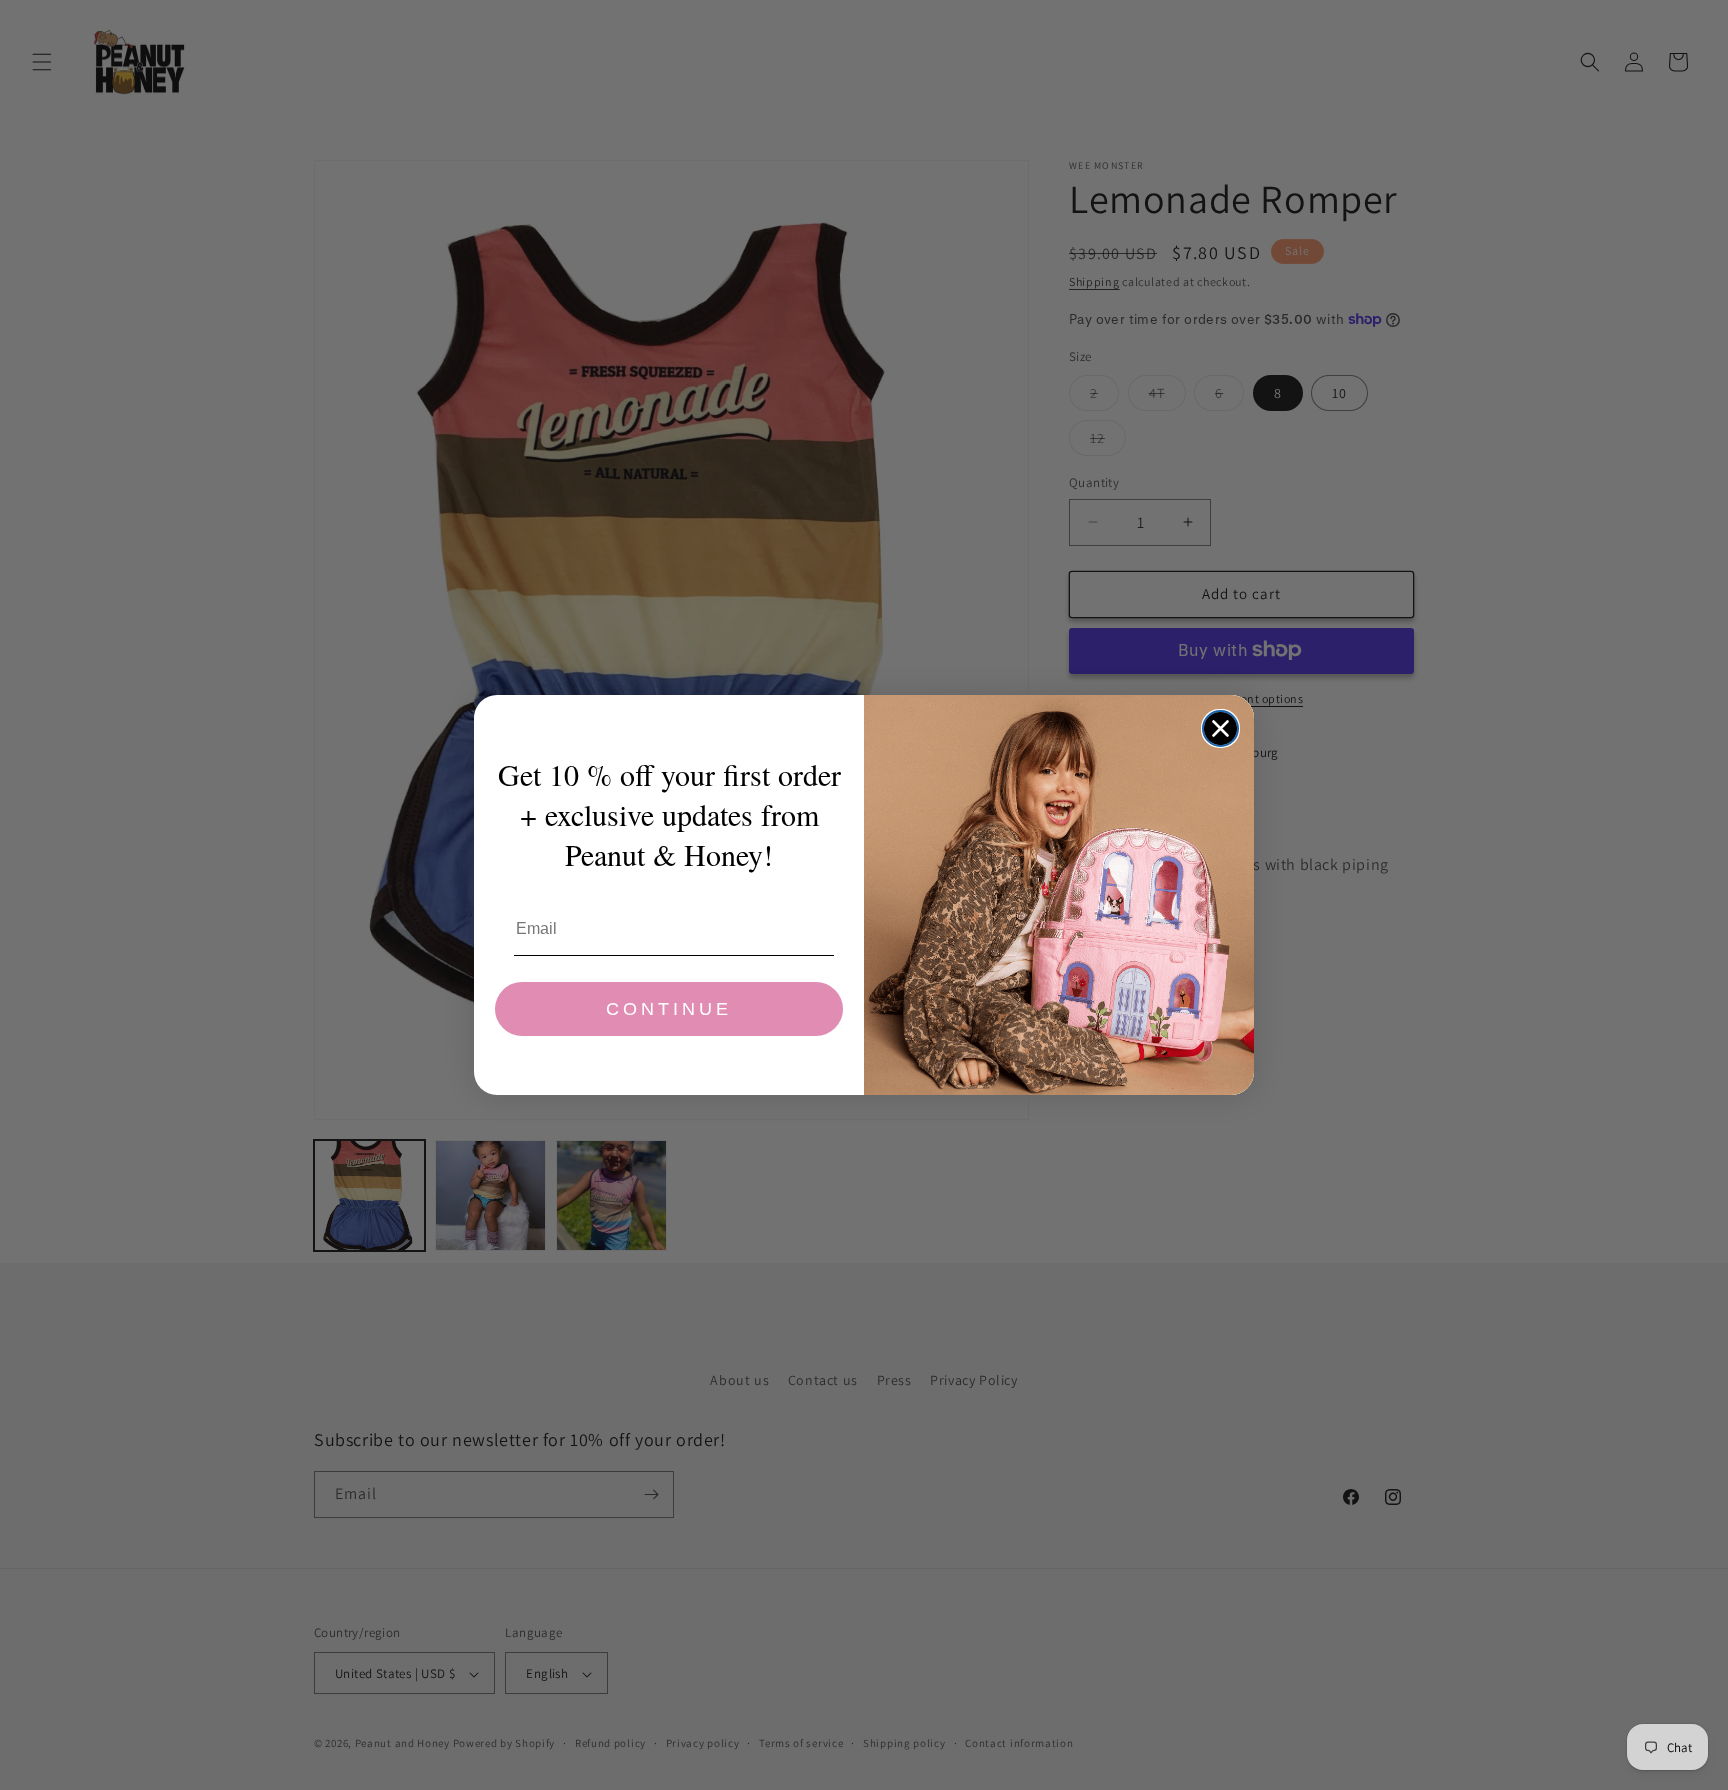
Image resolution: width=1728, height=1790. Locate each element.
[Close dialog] (1220, 728)
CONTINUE (669, 1009)
